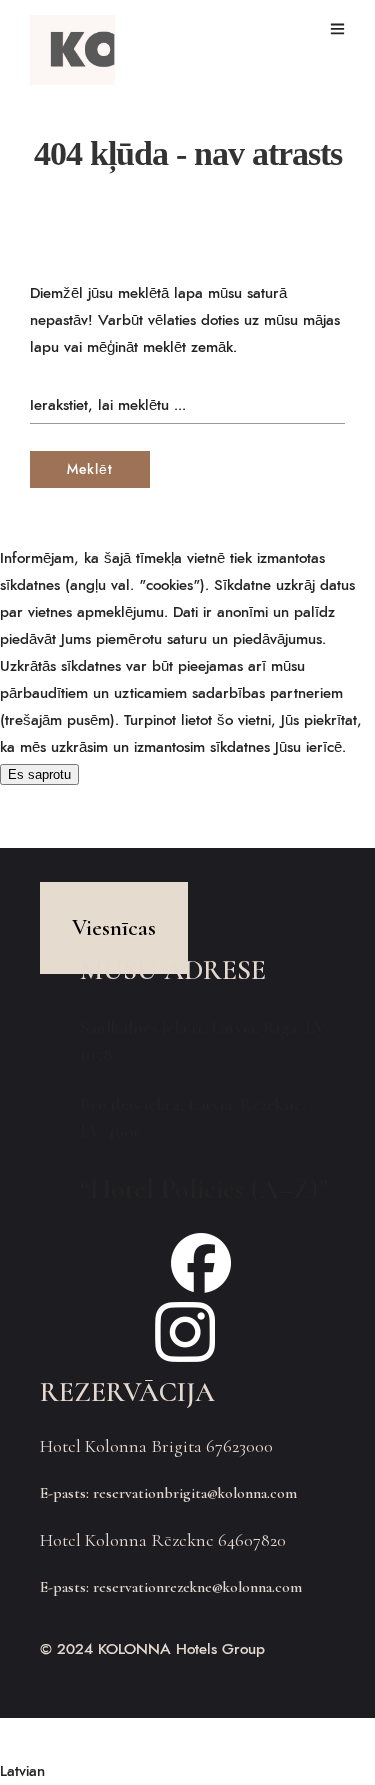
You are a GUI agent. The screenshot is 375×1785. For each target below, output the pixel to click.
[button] (187, 1771)
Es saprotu (39, 774)
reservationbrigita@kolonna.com (195, 1493)
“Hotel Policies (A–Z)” (204, 1189)
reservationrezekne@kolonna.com (197, 1587)
